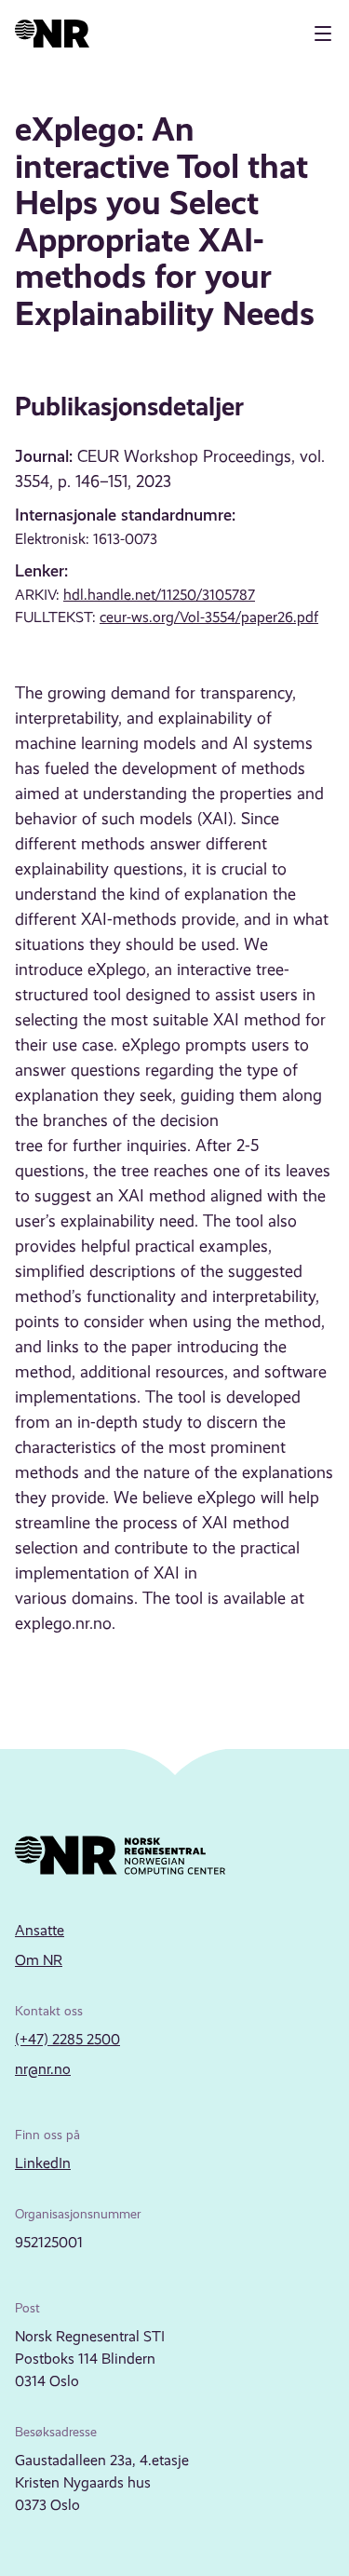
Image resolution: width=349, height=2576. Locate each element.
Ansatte (40, 1930)
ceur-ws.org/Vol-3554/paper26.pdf (209, 617)
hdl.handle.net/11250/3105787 (159, 595)
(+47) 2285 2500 (67, 2039)
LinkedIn (43, 2163)
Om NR (39, 1960)
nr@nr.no (43, 2069)
